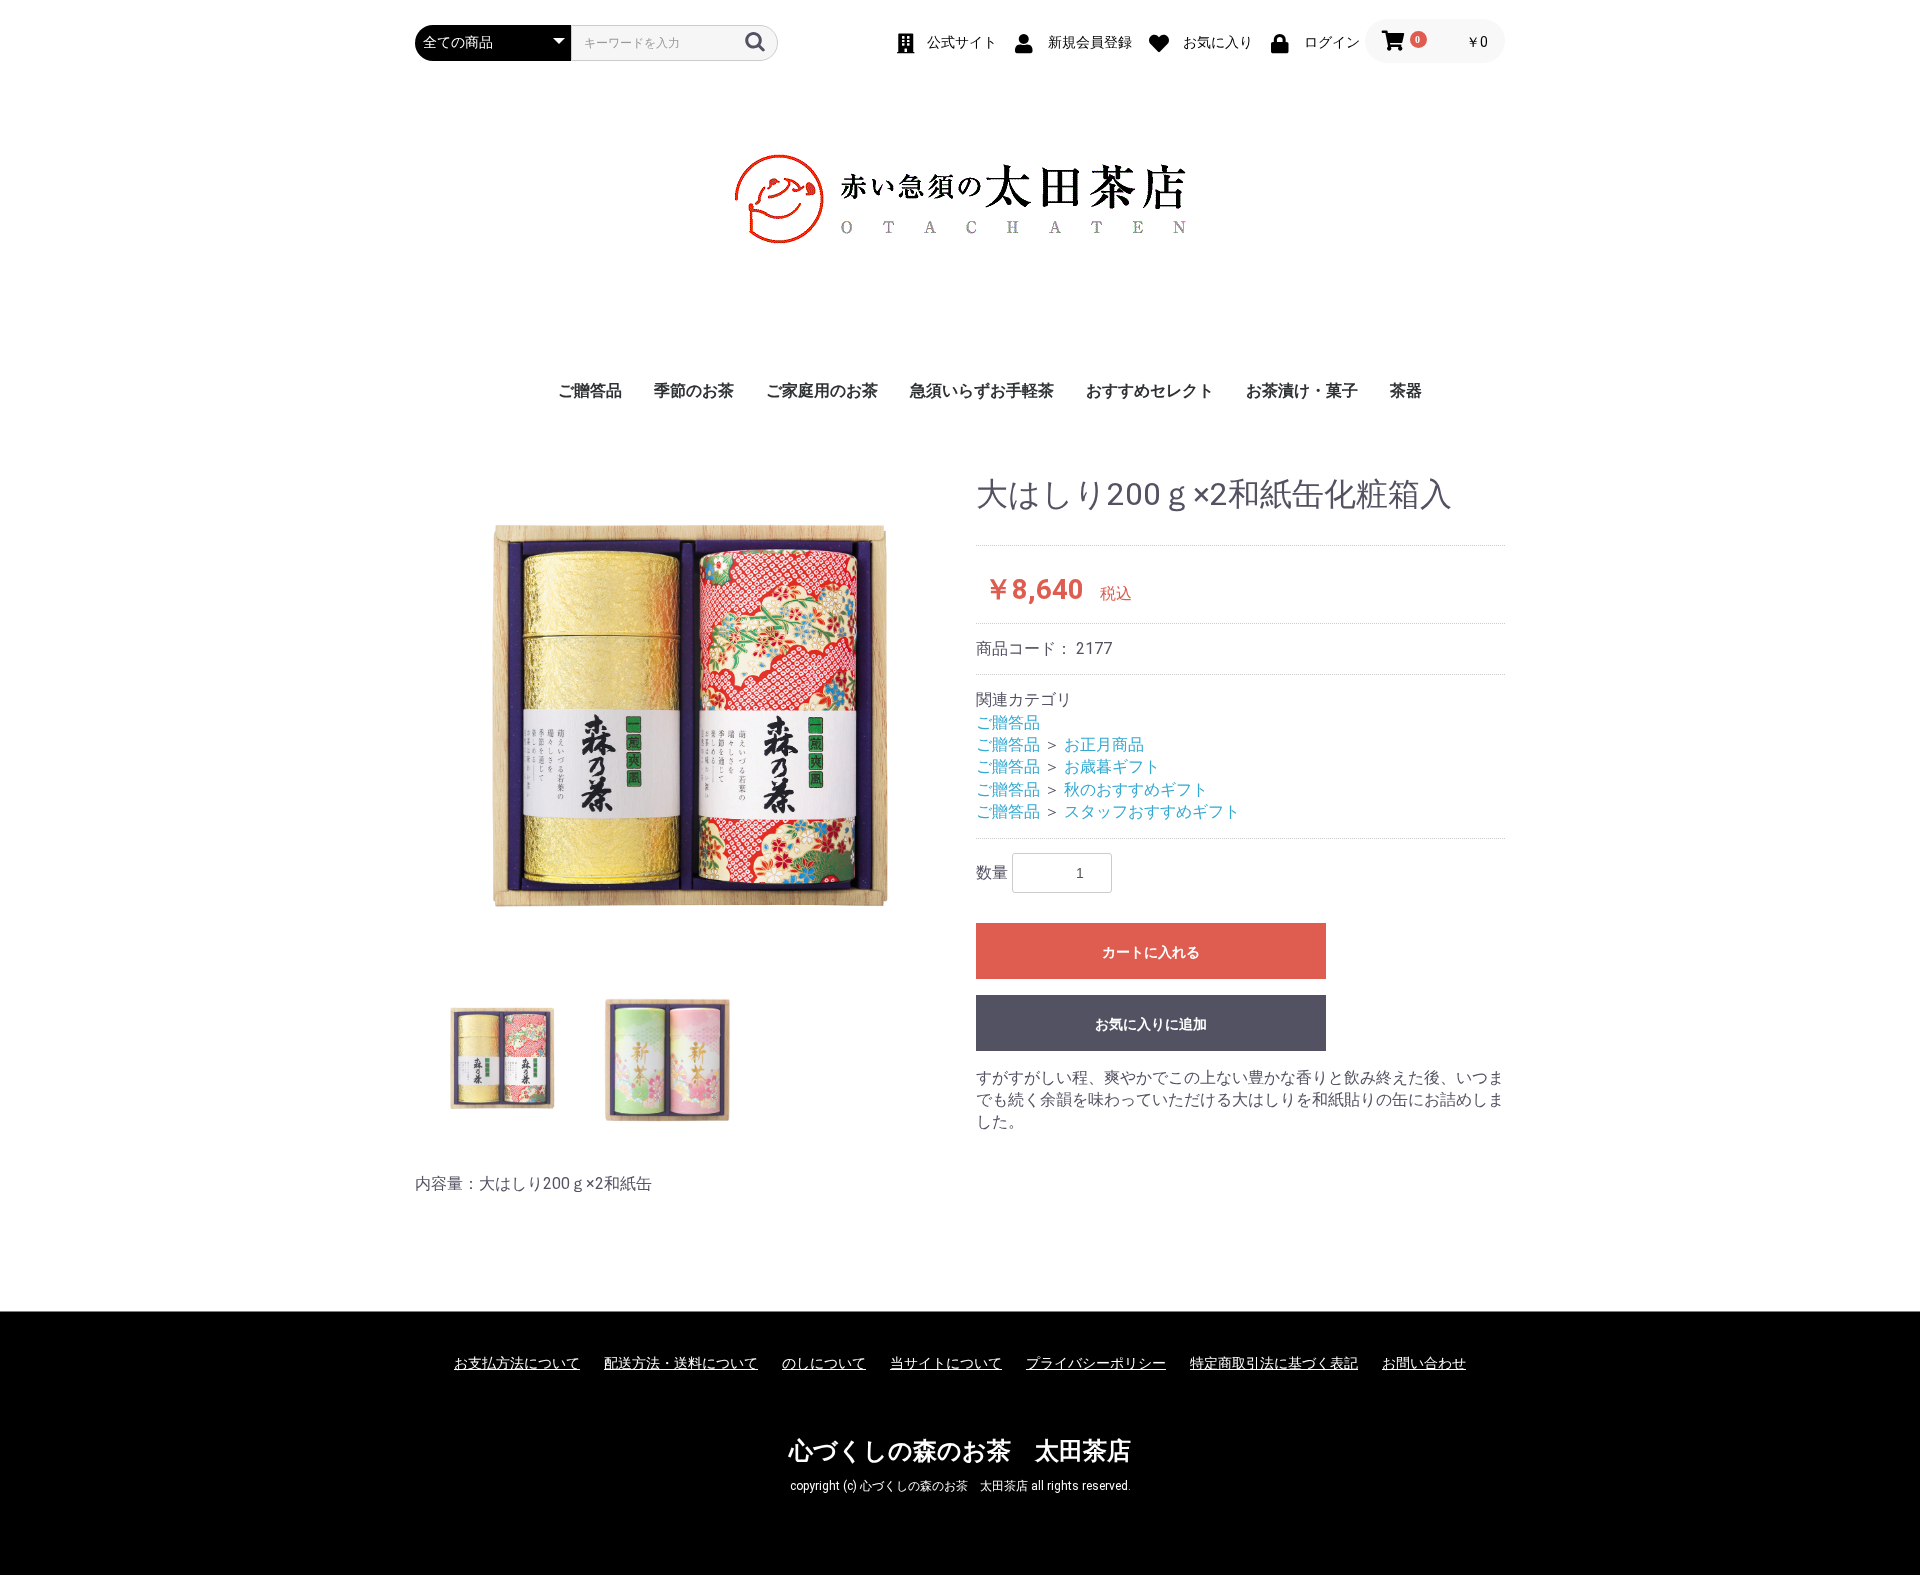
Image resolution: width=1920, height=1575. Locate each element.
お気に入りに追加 (1151, 1024)
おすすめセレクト (1150, 390)
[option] (687, 713)
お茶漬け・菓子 (1302, 390)
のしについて (824, 1363)
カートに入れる (1151, 952)
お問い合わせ (1424, 1363)
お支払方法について (517, 1363)
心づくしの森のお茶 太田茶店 (960, 1451)
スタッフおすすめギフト (1152, 811)
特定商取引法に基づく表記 (1274, 1363)
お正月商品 (1104, 744)
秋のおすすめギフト (1136, 789)
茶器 (1406, 390)
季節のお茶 (694, 390)
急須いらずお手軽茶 (982, 390)
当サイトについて (946, 1363)
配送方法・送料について (681, 1363)
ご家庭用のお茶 (822, 390)
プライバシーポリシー (1096, 1363)
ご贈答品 (590, 390)
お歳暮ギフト (1112, 766)
